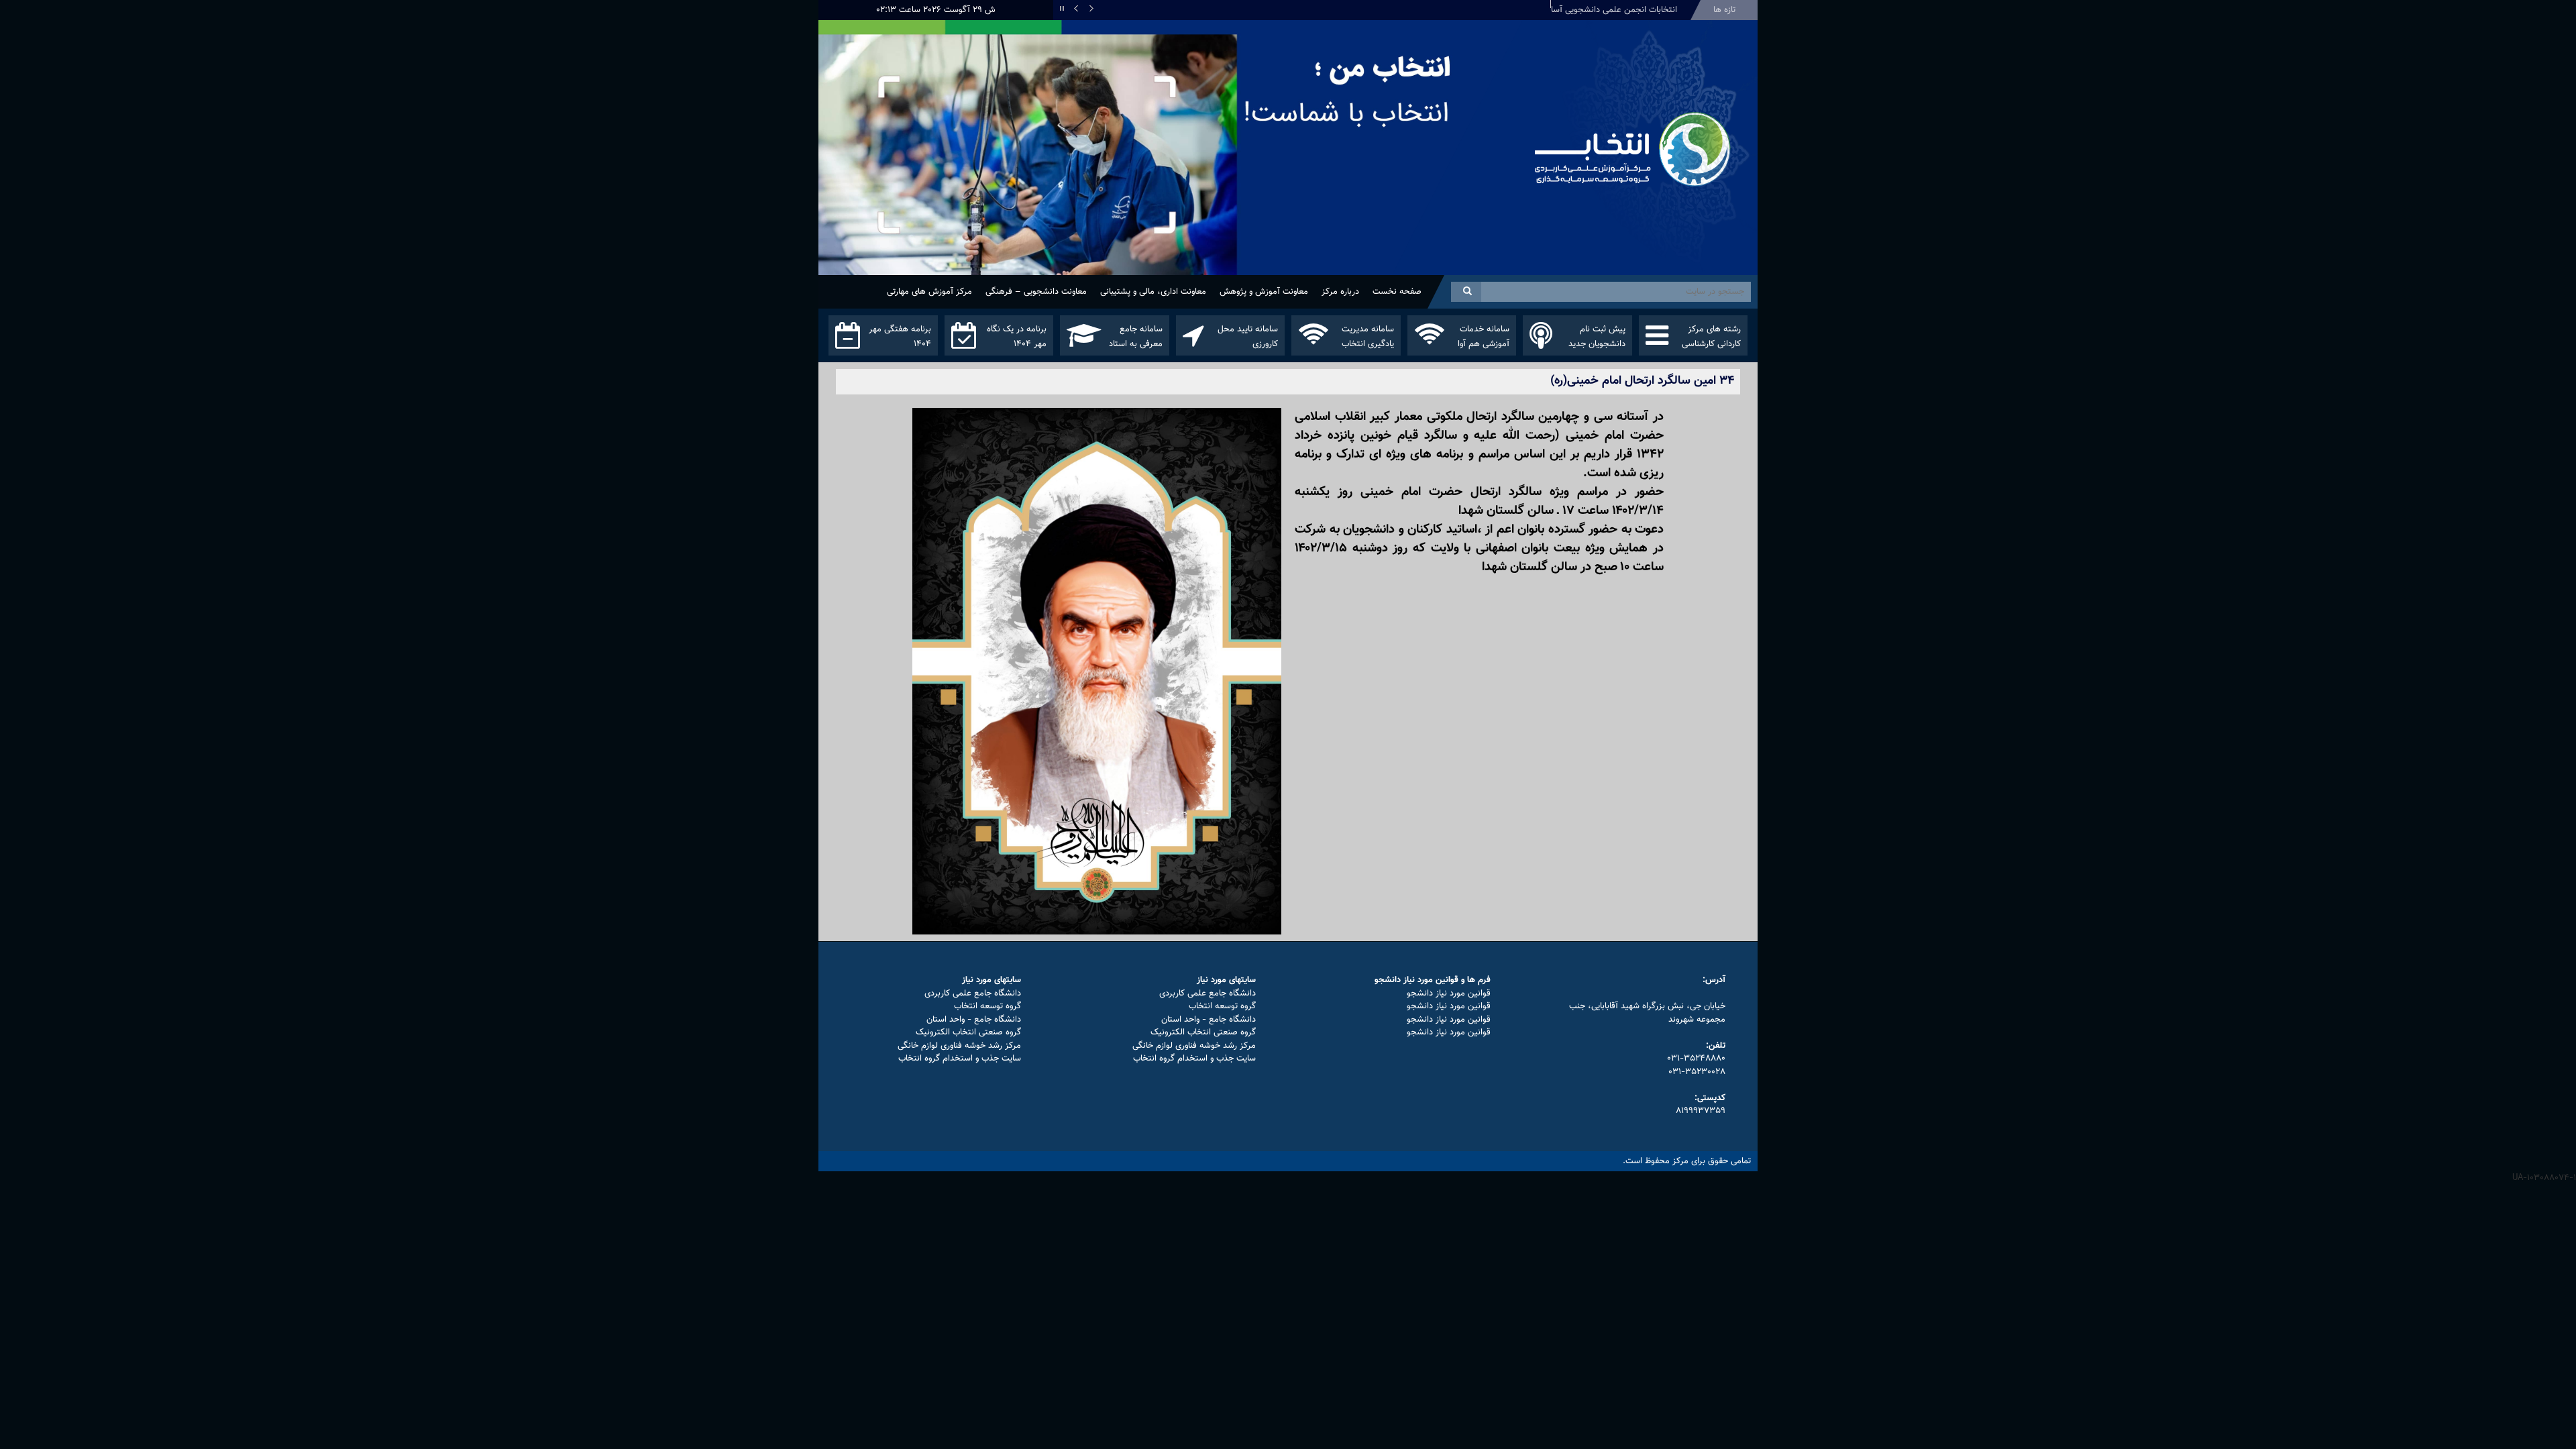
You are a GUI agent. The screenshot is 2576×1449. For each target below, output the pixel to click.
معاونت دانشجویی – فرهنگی (1036, 292)
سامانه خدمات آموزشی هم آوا (1484, 337)
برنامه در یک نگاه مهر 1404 (1017, 337)
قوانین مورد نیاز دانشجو (1449, 994)
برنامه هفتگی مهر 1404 (900, 337)
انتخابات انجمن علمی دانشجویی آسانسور (1605, 10)
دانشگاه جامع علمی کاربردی (1207, 994)
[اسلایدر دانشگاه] (1171, 173)
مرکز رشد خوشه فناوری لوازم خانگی (1194, 1046)
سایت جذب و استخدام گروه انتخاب (1194, 1059)
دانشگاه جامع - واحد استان (1209, 1020)
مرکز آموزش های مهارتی (929, 292)
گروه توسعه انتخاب (1222, 1006)
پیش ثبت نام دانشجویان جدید (1597, 337)
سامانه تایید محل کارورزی (1248, 337)
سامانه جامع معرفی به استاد (1136, 337)
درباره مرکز (1340, 292)
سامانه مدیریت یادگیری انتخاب (1368, 337)
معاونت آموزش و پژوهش (1264, 292)
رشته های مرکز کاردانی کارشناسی (1711, 337)
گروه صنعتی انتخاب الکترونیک (1203, 1032)
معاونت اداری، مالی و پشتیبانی (1153, 292)
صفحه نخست (1397, 292)
